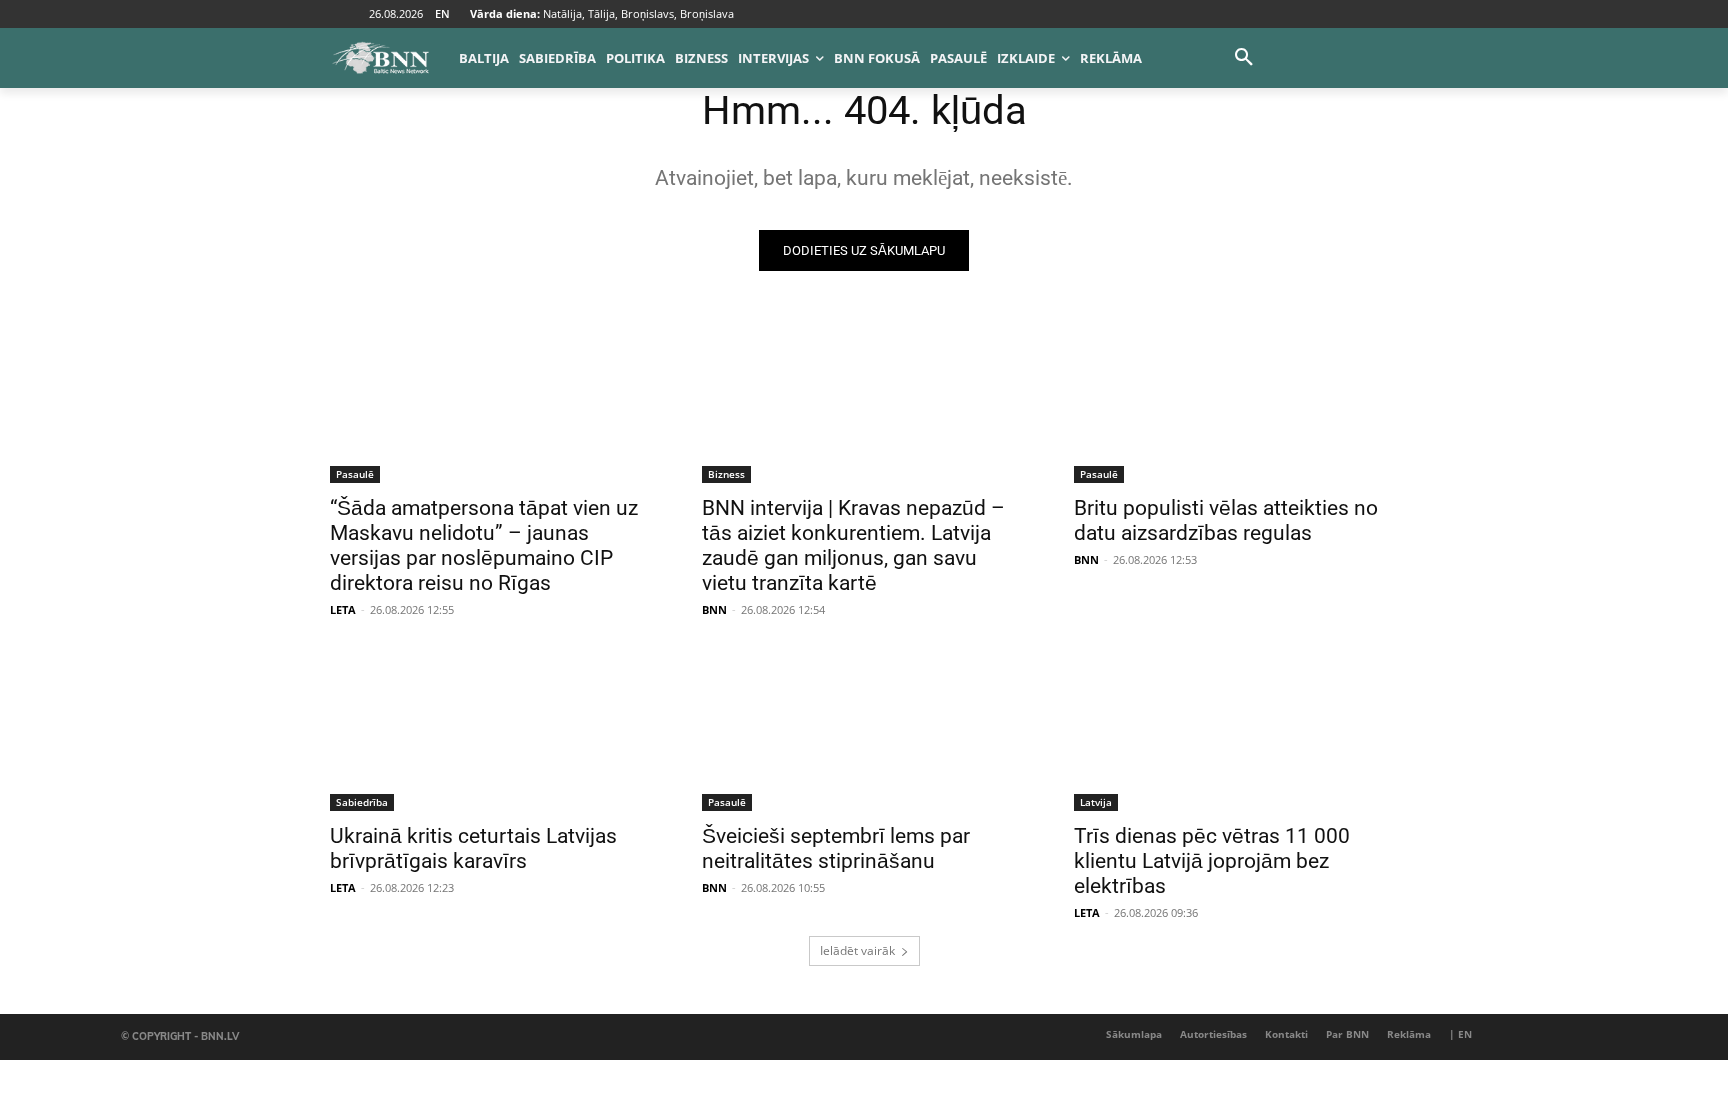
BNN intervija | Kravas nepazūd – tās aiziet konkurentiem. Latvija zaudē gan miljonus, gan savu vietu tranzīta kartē (853, 545)
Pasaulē (355, 474)
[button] (1244, 58)
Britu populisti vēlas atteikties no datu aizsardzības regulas (1226, 520)
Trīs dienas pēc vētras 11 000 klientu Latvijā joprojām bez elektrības (1212, 861)
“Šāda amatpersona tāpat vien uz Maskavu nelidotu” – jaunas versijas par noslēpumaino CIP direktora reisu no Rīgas (484, 545)
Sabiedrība (362, 802)
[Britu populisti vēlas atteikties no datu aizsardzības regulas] (1236, 402)
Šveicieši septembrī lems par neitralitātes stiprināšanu (836, 848)
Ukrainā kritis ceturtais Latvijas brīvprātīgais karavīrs (473, 848)
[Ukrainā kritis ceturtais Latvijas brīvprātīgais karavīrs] (492, 730)
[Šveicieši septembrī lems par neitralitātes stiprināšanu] (864, 730)
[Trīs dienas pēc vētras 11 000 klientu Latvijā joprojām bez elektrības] (1236, 730)
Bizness (726, 474)
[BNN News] (380, 58)
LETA (343, 609)
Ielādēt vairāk (857, 950)
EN (442, 13)
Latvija (1096, 802)
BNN (714, 609)
